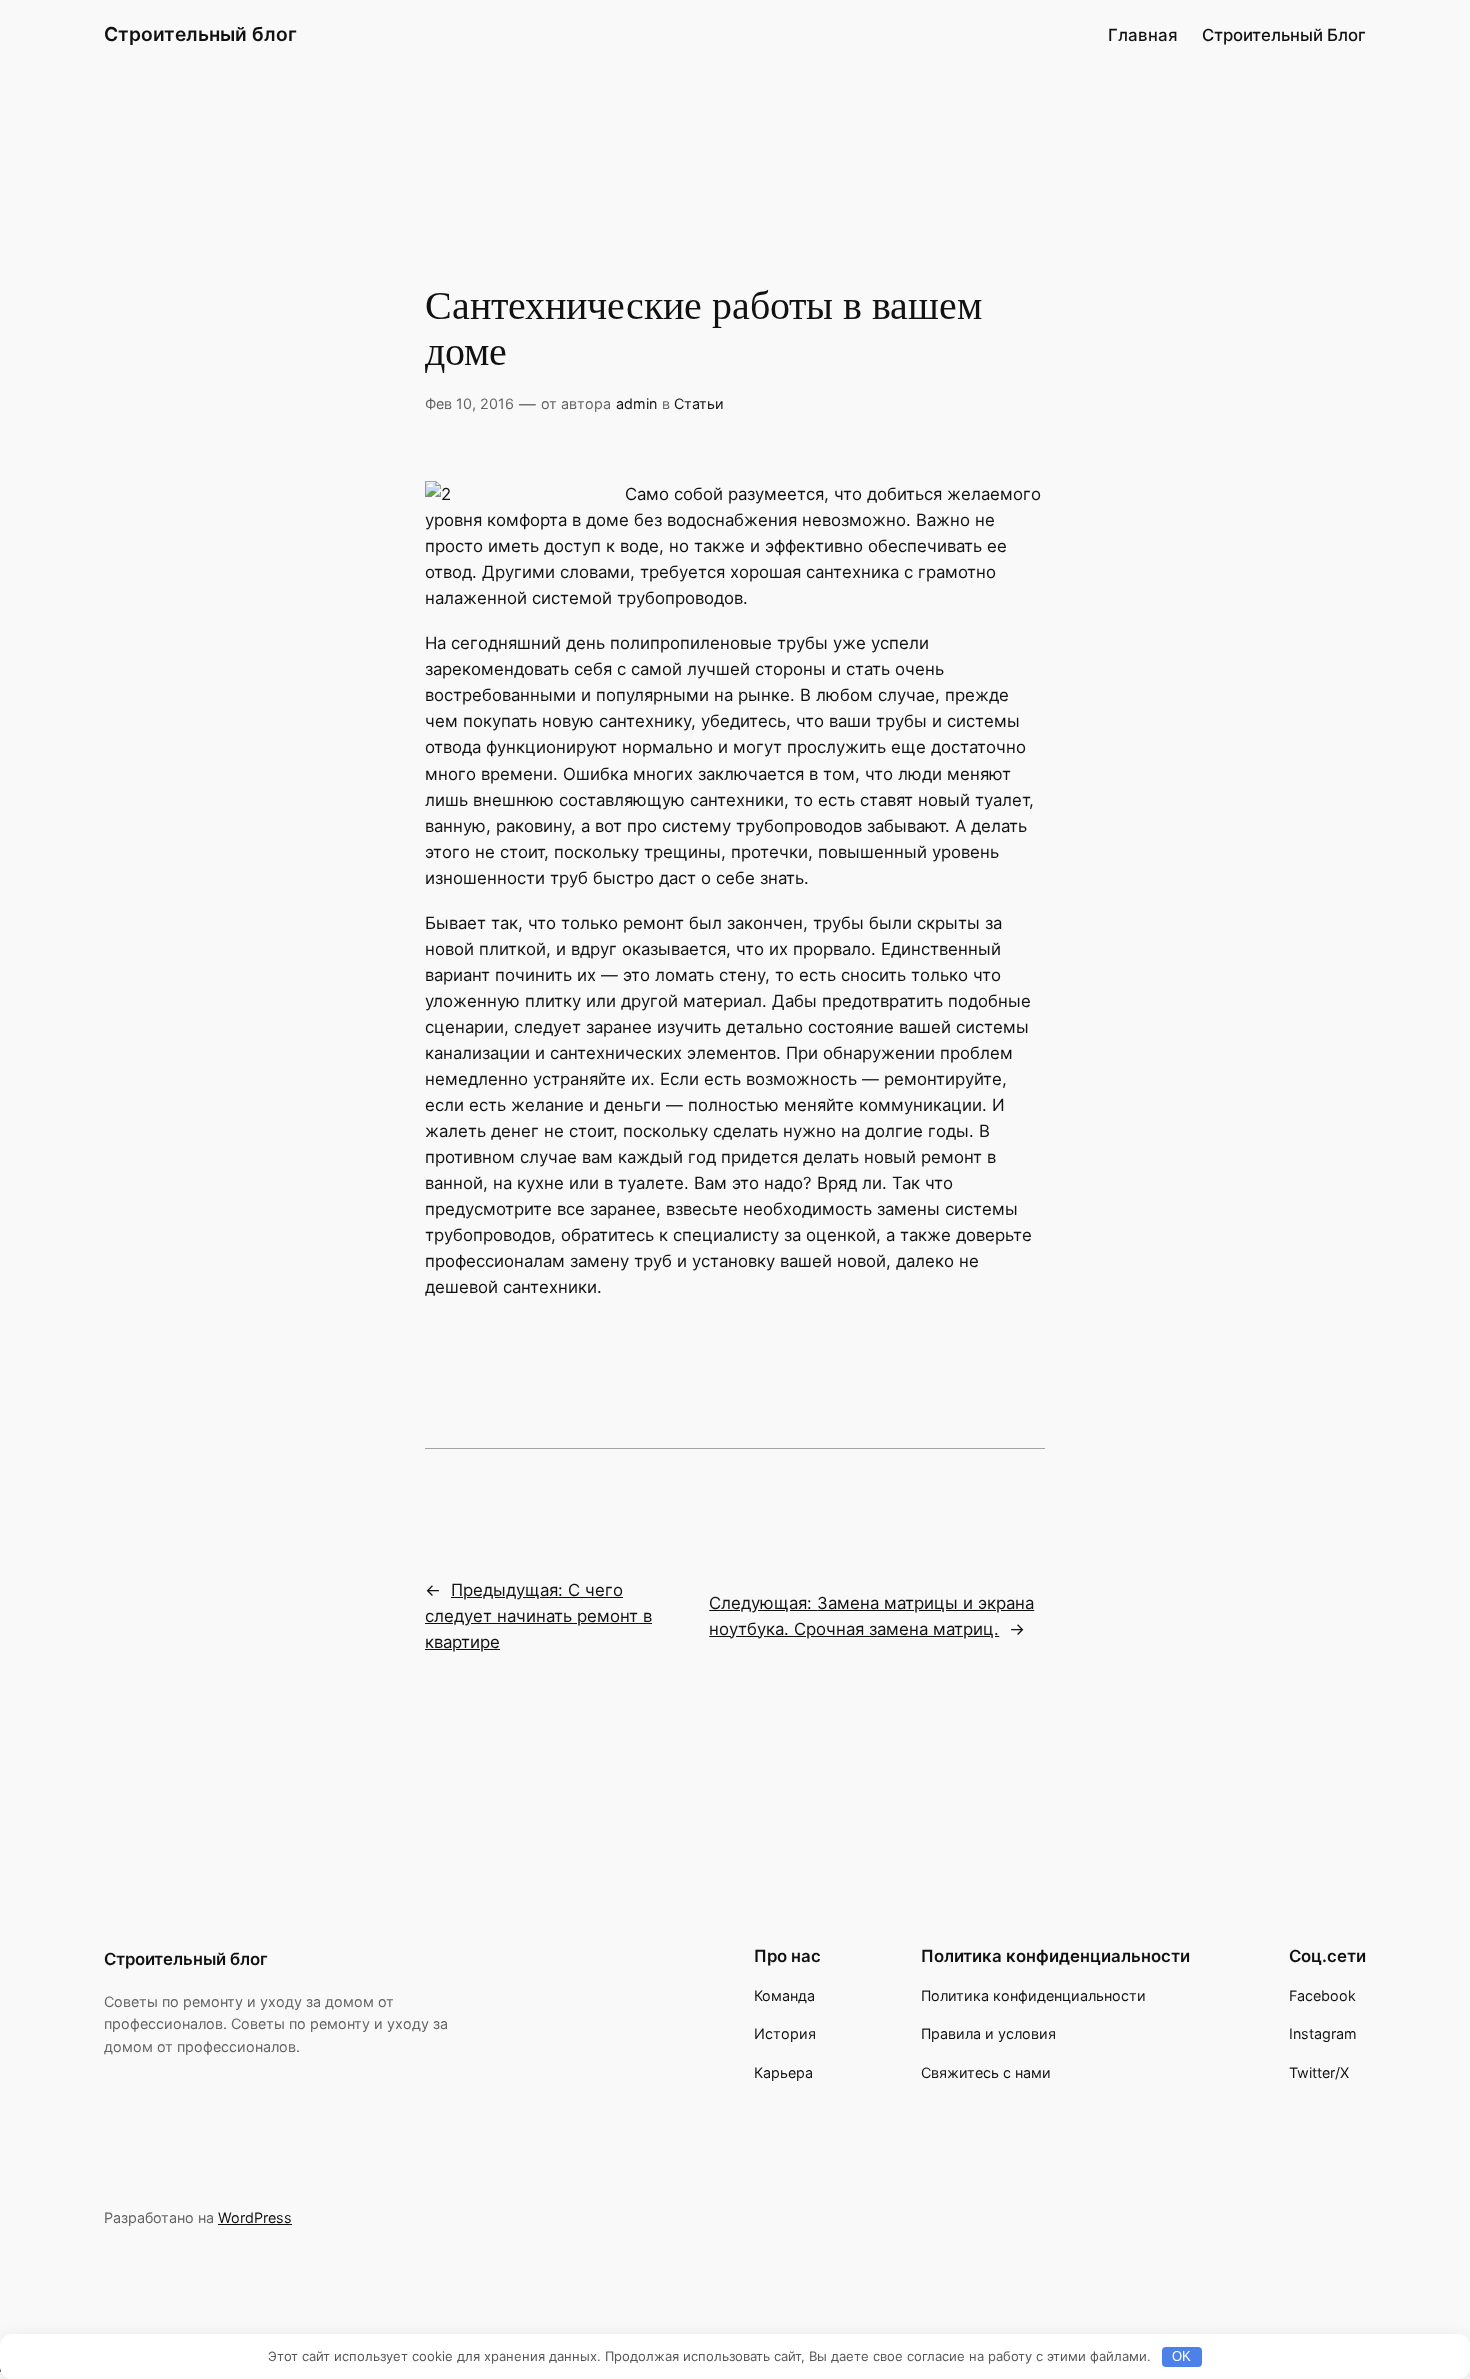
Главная (1143, 35)
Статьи (699, 403)
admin (636, 403)
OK (1181, 2356)
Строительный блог (200, 34)
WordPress (255, 2217)
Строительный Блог (1284, 35)
